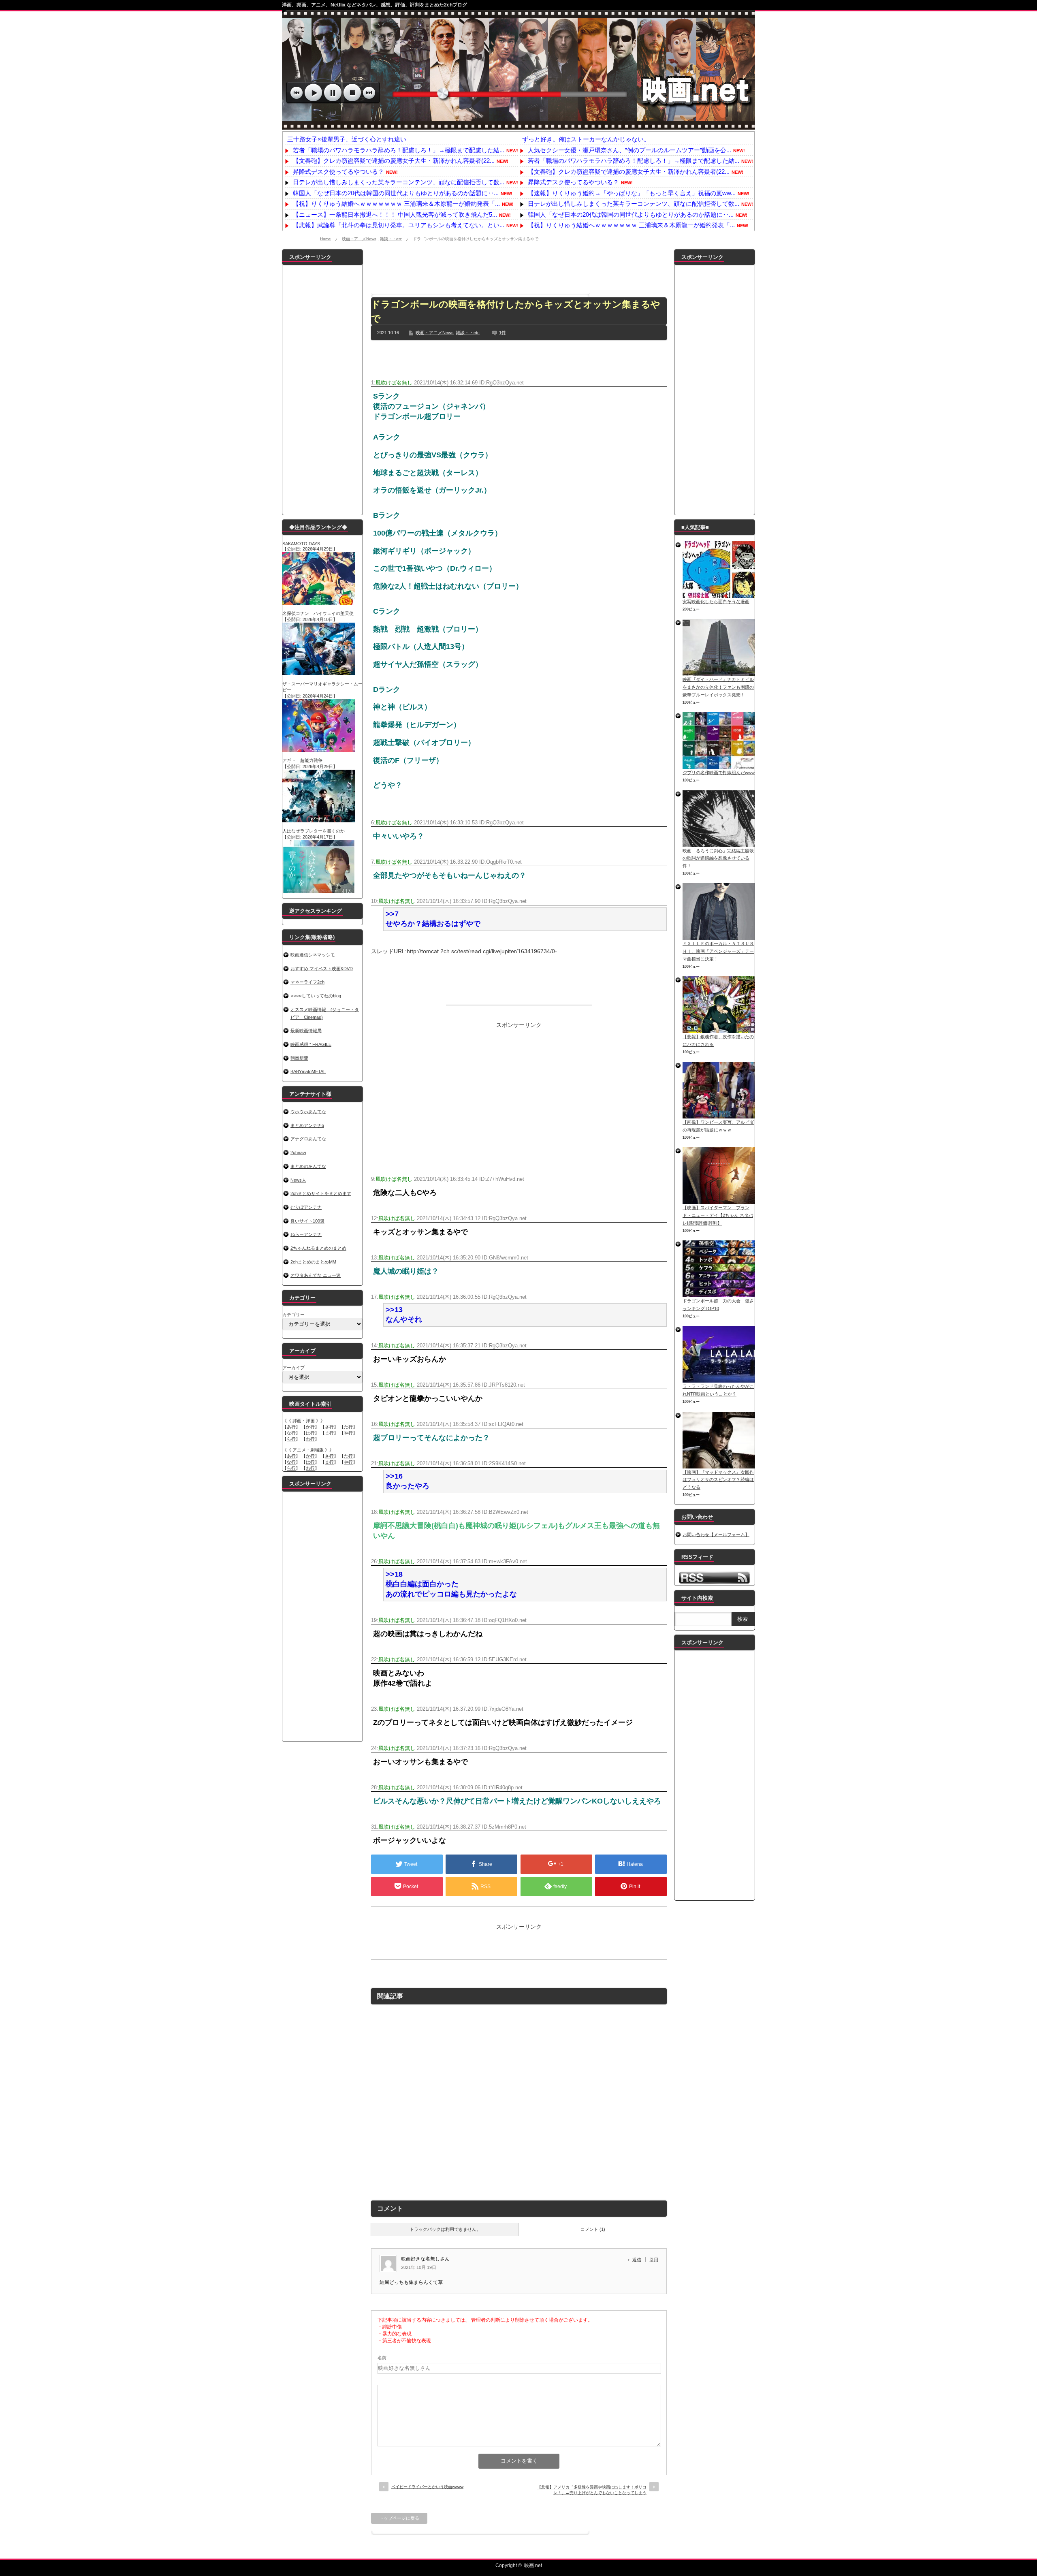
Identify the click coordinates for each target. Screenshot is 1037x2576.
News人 (298, 1180)
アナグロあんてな (308, 1139)
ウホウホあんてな (308, 1112)
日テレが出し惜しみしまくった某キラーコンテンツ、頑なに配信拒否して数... (399, 182)
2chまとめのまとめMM (313, 1262)
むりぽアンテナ (306, 1207)
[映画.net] (518, 125)
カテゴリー (293, 1315)
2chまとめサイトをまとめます (321, 1193)
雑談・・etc (391, 239)
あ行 (291, 1427)
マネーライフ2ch (307, 982)
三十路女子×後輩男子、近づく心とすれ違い (347, 139)
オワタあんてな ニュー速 (316, 1275)
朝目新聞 (299, 1058)
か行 (310, 1427)
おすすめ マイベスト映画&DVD (322, 969)
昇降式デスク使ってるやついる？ (338, 172)
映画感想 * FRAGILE (311, 1044)
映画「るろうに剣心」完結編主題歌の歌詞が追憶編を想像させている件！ (718, 858)
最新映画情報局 (306, 1031)
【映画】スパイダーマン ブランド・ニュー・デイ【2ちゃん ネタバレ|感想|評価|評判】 (718, 1215)
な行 (291, 1433)
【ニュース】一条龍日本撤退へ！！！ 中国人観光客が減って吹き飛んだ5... (395, 214)
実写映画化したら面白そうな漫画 (716, 602)
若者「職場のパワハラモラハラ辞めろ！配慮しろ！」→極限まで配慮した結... (399, 150)
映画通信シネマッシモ (313, 955)
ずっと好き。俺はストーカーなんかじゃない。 (586, 139)
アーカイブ (293, 1368)
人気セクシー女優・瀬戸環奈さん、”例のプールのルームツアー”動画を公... (629, 150)
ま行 (329, 1433)
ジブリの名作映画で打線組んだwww (719, 773)
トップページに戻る (399, 2518)
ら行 (291, 1439)
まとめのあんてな (308, 1166)
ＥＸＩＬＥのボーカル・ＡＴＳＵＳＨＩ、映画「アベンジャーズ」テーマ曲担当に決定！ (718, 951)
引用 (654, 2260)
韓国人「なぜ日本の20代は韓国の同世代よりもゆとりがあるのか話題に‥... (396, 193)
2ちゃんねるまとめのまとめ (318, 1248)
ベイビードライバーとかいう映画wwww (427, 2487)
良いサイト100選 (307, 1221)
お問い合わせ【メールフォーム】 (716, 1535)
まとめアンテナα (307, 1125)
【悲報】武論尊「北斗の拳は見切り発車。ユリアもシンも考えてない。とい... (399, 225)
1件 (502, 333)
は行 (310, 1433)
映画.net (533, 2565)
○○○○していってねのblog (316, 996)
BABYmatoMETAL (308, 1071)
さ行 (329, 1427)
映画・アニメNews (359, 239)
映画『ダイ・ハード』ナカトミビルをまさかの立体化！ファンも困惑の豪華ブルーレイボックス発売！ (718, 687)
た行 (348, 1427)
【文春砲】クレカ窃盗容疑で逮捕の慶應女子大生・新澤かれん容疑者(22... (394, 161)
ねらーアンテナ (306, 1234)
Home (325, 239)
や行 (348, 1433)
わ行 (310, 1439)
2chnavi (298, 1152)
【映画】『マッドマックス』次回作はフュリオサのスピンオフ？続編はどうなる (718, 1480)
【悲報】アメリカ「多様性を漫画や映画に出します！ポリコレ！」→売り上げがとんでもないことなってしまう (592, 2490)
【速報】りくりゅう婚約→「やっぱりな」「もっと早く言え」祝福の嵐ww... (632, 193)
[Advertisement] (519, 267)
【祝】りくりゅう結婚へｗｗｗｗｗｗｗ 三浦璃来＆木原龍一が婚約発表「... (396, 204)
